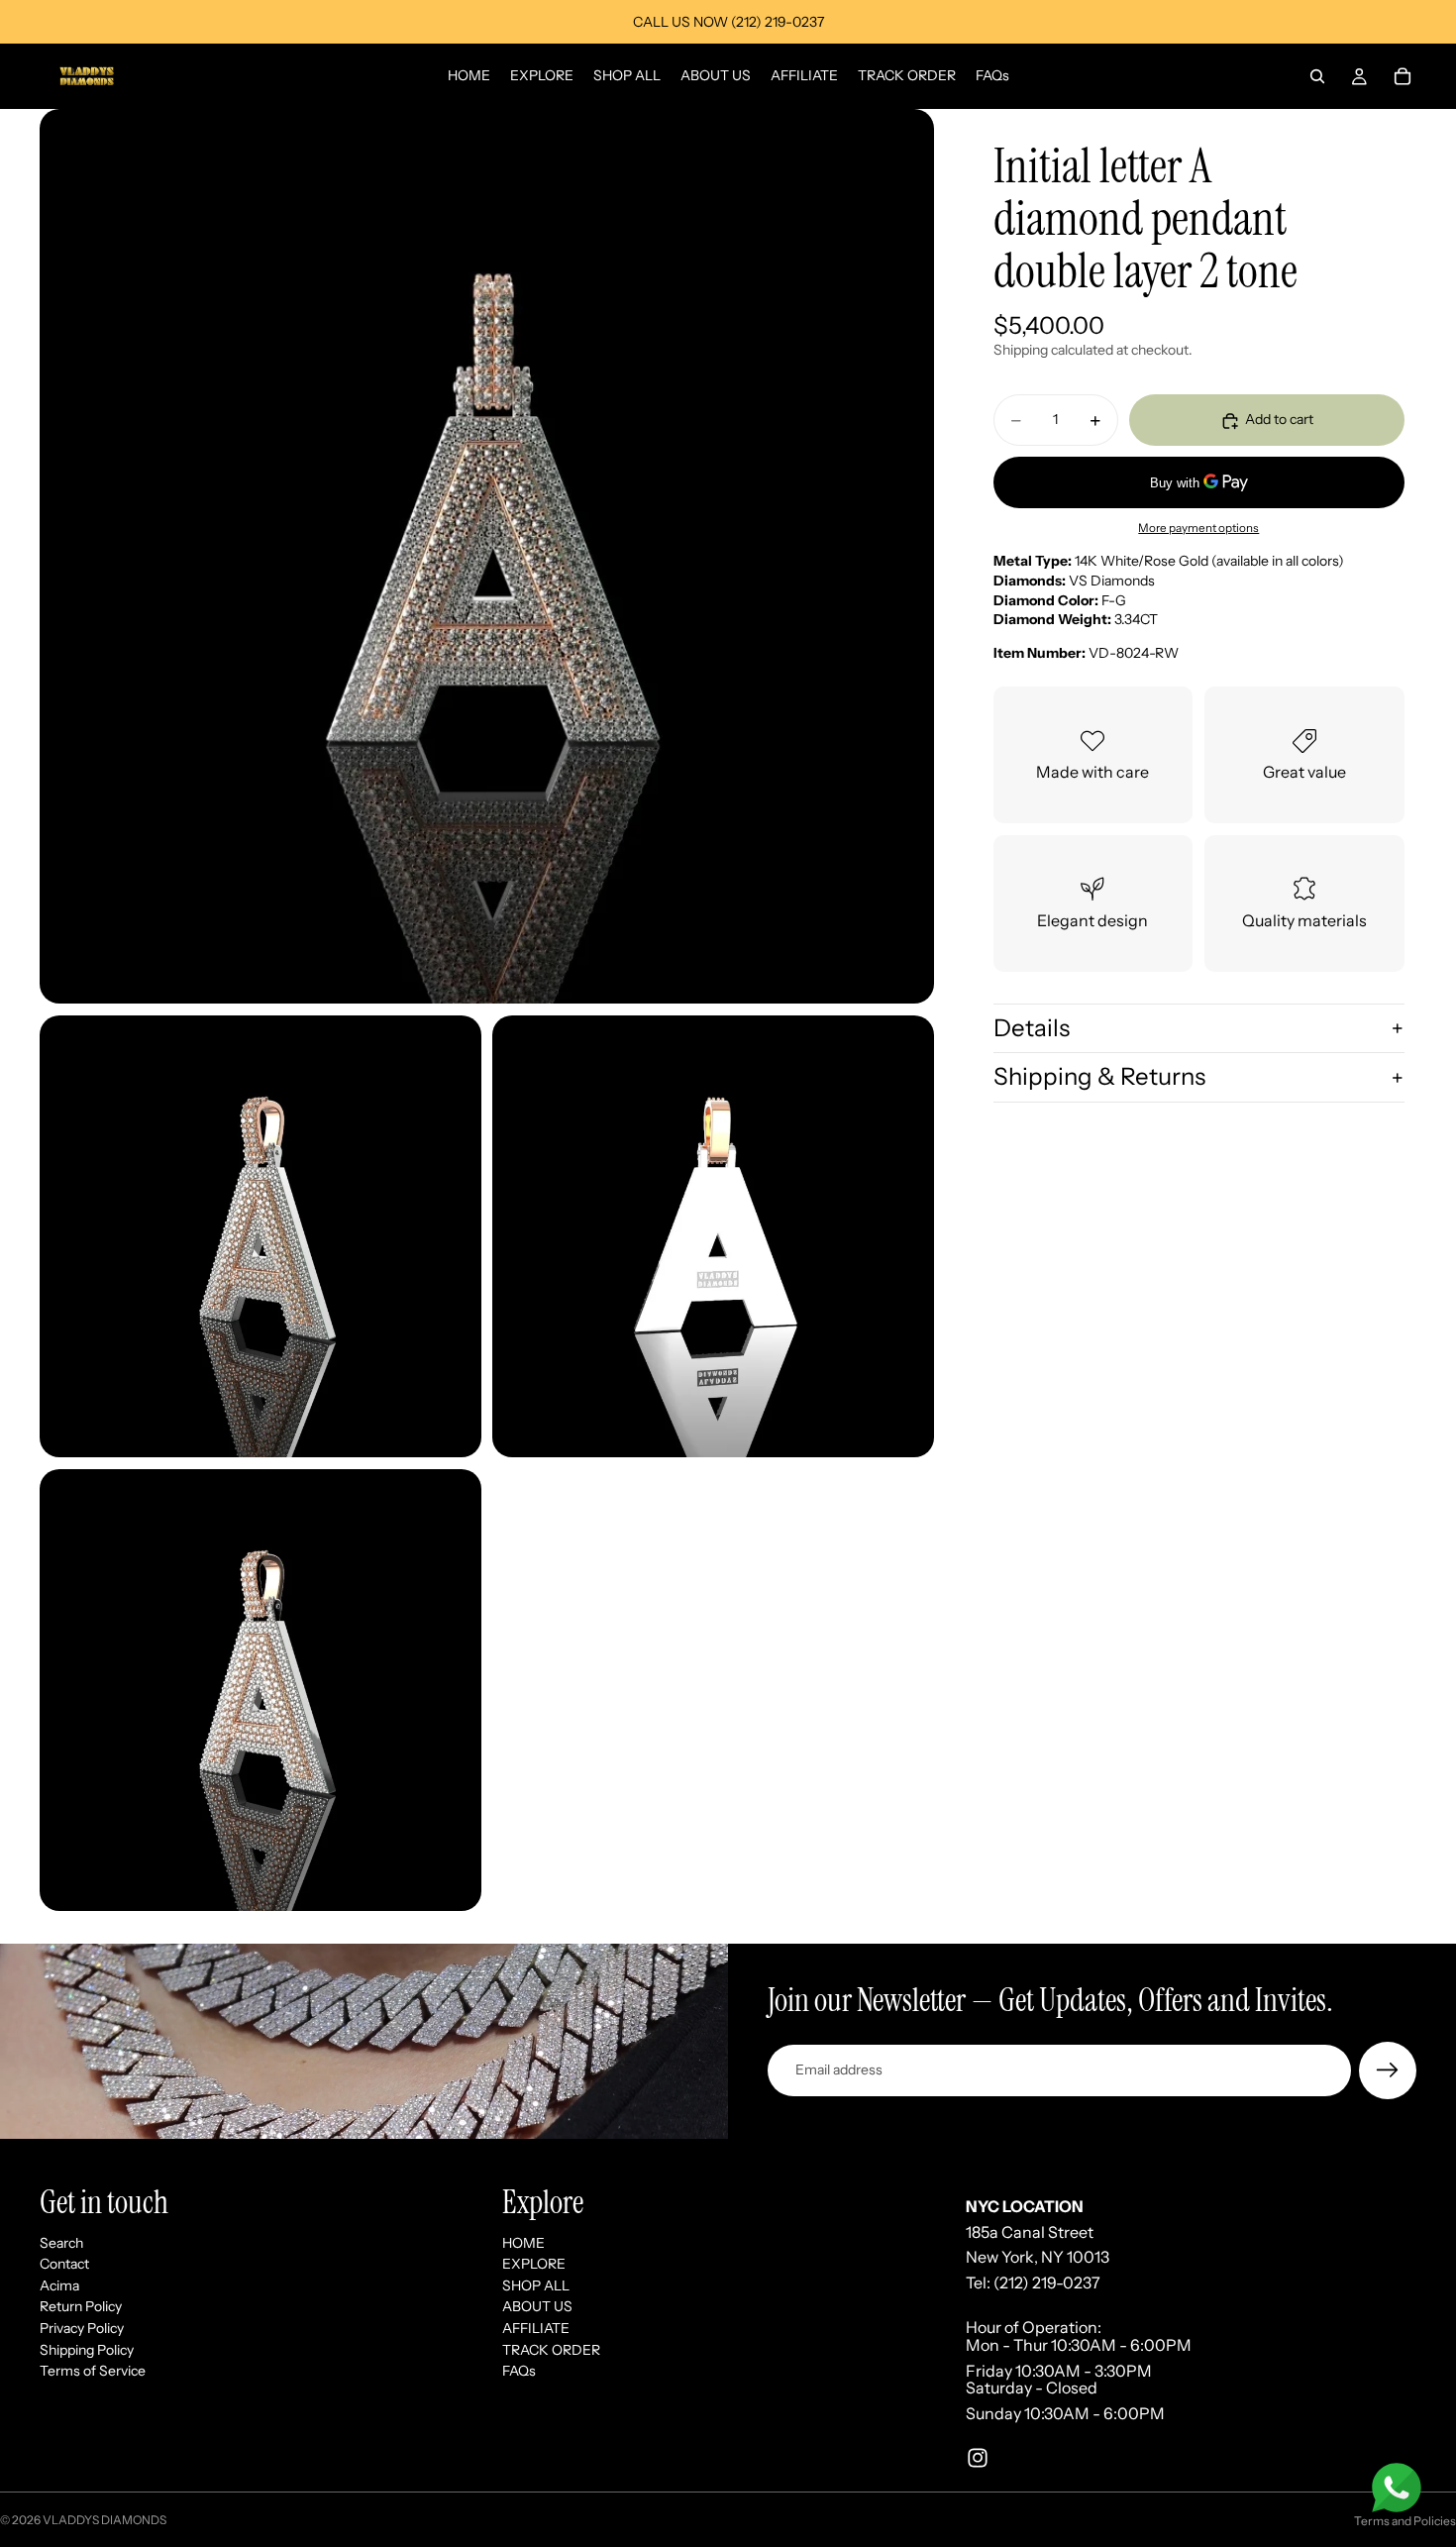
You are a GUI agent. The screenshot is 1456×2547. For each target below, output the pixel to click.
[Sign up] (1388, 2070)
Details (1032, 1028)
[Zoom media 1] (487, 556)
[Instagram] (978, 2458)
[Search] (1317, 76)
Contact (64, 2264)
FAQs (519, 2371)
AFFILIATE (536, 2328)
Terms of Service (93, 2371)
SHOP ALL (536, 2285)
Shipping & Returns (1099, 1077)
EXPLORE (534, 2264)
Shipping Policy (87, 2349)
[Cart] (1403, 76)
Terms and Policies (1405, 2521)
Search (61, 2242)
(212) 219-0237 (1047, 2282)
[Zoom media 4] (260, 1690)
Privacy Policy (82, 2328)
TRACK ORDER (551, 2349)
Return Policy (81, 2306)
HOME (523, 2242)
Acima (59, 2285)
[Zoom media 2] (260, 1236)
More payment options (1198, 528)
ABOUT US (537, 2306)
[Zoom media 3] (713, 1236)
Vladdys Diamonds (104, 2520)
